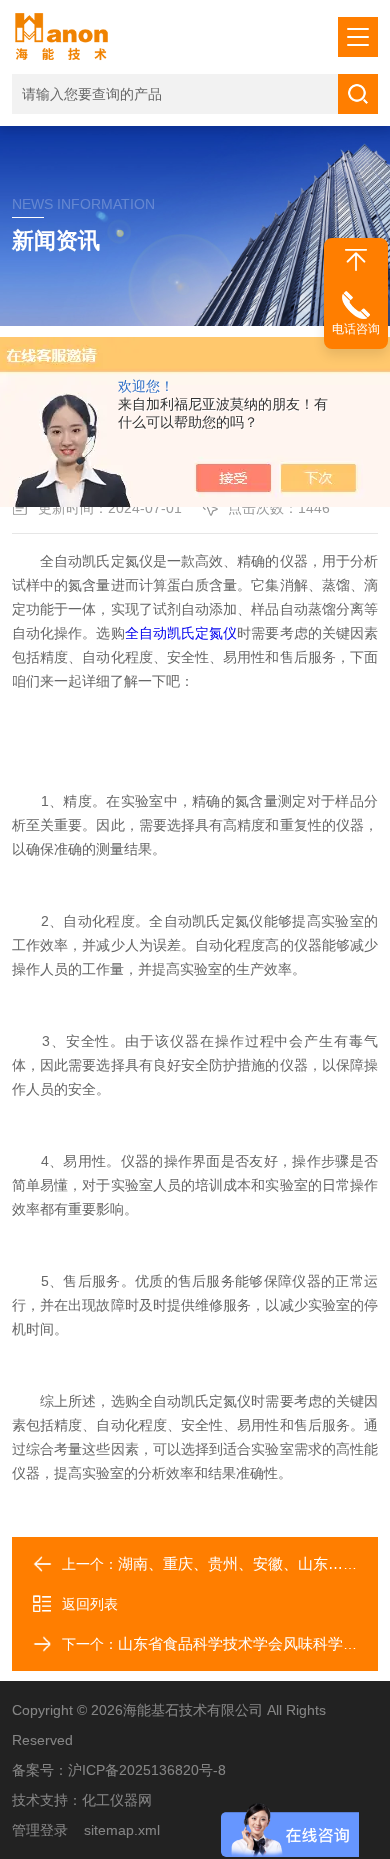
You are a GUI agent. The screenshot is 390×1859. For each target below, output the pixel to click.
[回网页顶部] (356, 260)
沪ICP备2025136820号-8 (147, 1770)
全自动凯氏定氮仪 (181, 633)
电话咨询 (356, 329)
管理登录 (40, 1830)
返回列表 (90, 1604)
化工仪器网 (117, 1800)
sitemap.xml (122, 1830)
